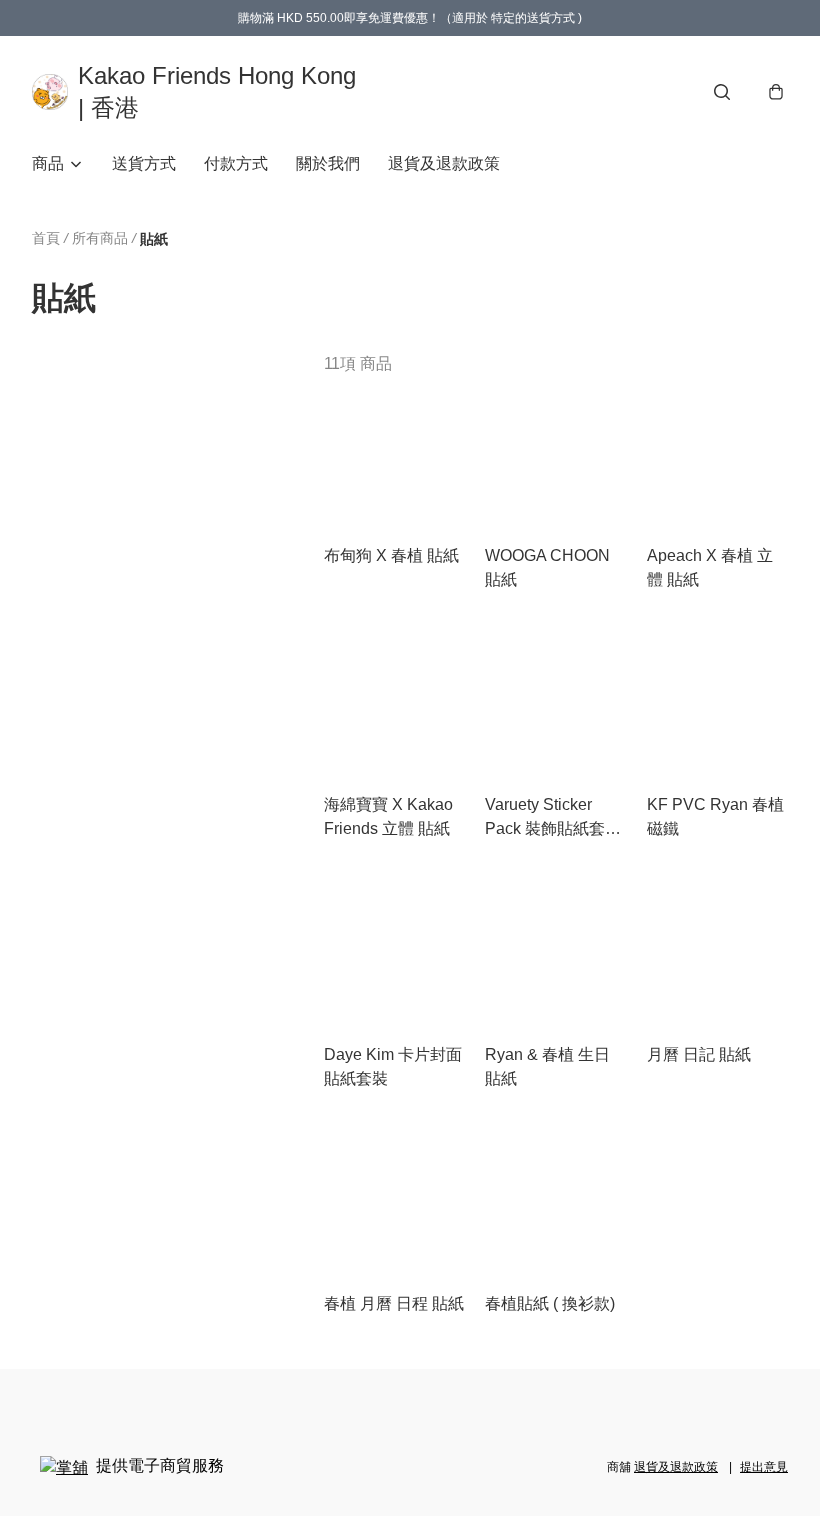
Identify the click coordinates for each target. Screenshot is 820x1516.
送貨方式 (144, 163)
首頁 (46, 238)
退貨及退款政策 (444, 163)
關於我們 (328, 163)
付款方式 (236, 163)
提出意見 (764, 1467)
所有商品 (100, 238)
